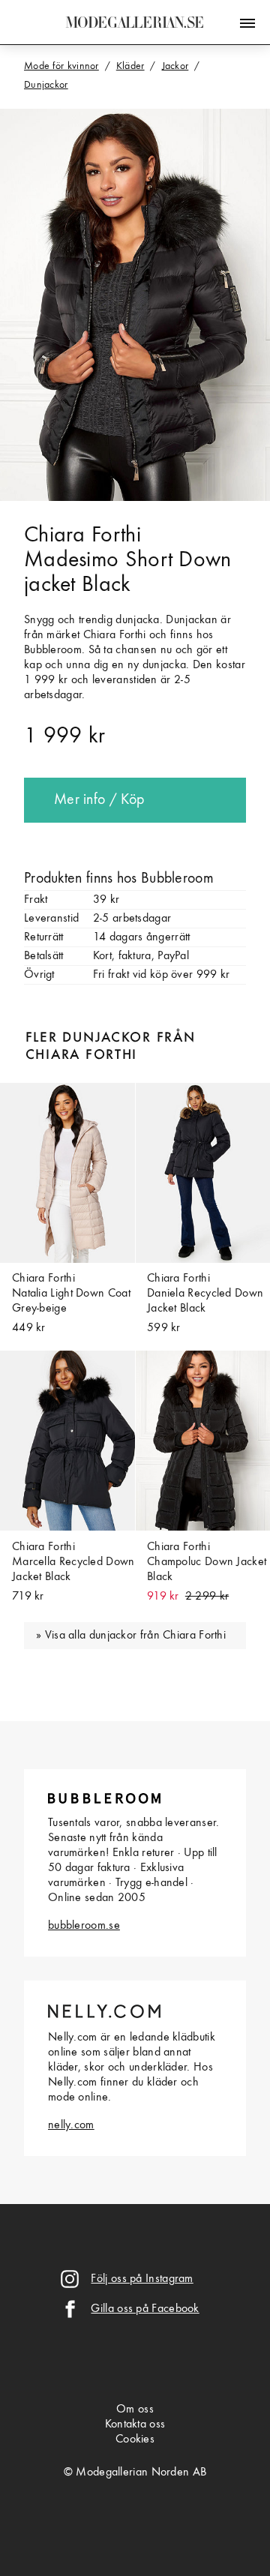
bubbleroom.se (84, 1926)
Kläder (130, 66)
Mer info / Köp (99, 800)
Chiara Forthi (82, 535)
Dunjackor (46, 85)
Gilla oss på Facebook (145, 2309)
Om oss (135, 2410)
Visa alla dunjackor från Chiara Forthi (135, 1636)
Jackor (175, 66)
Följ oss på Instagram (142, 2279)
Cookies (135, 2440)
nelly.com (71, 2125)
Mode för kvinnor (61, 66)
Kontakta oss (135, 2425)
